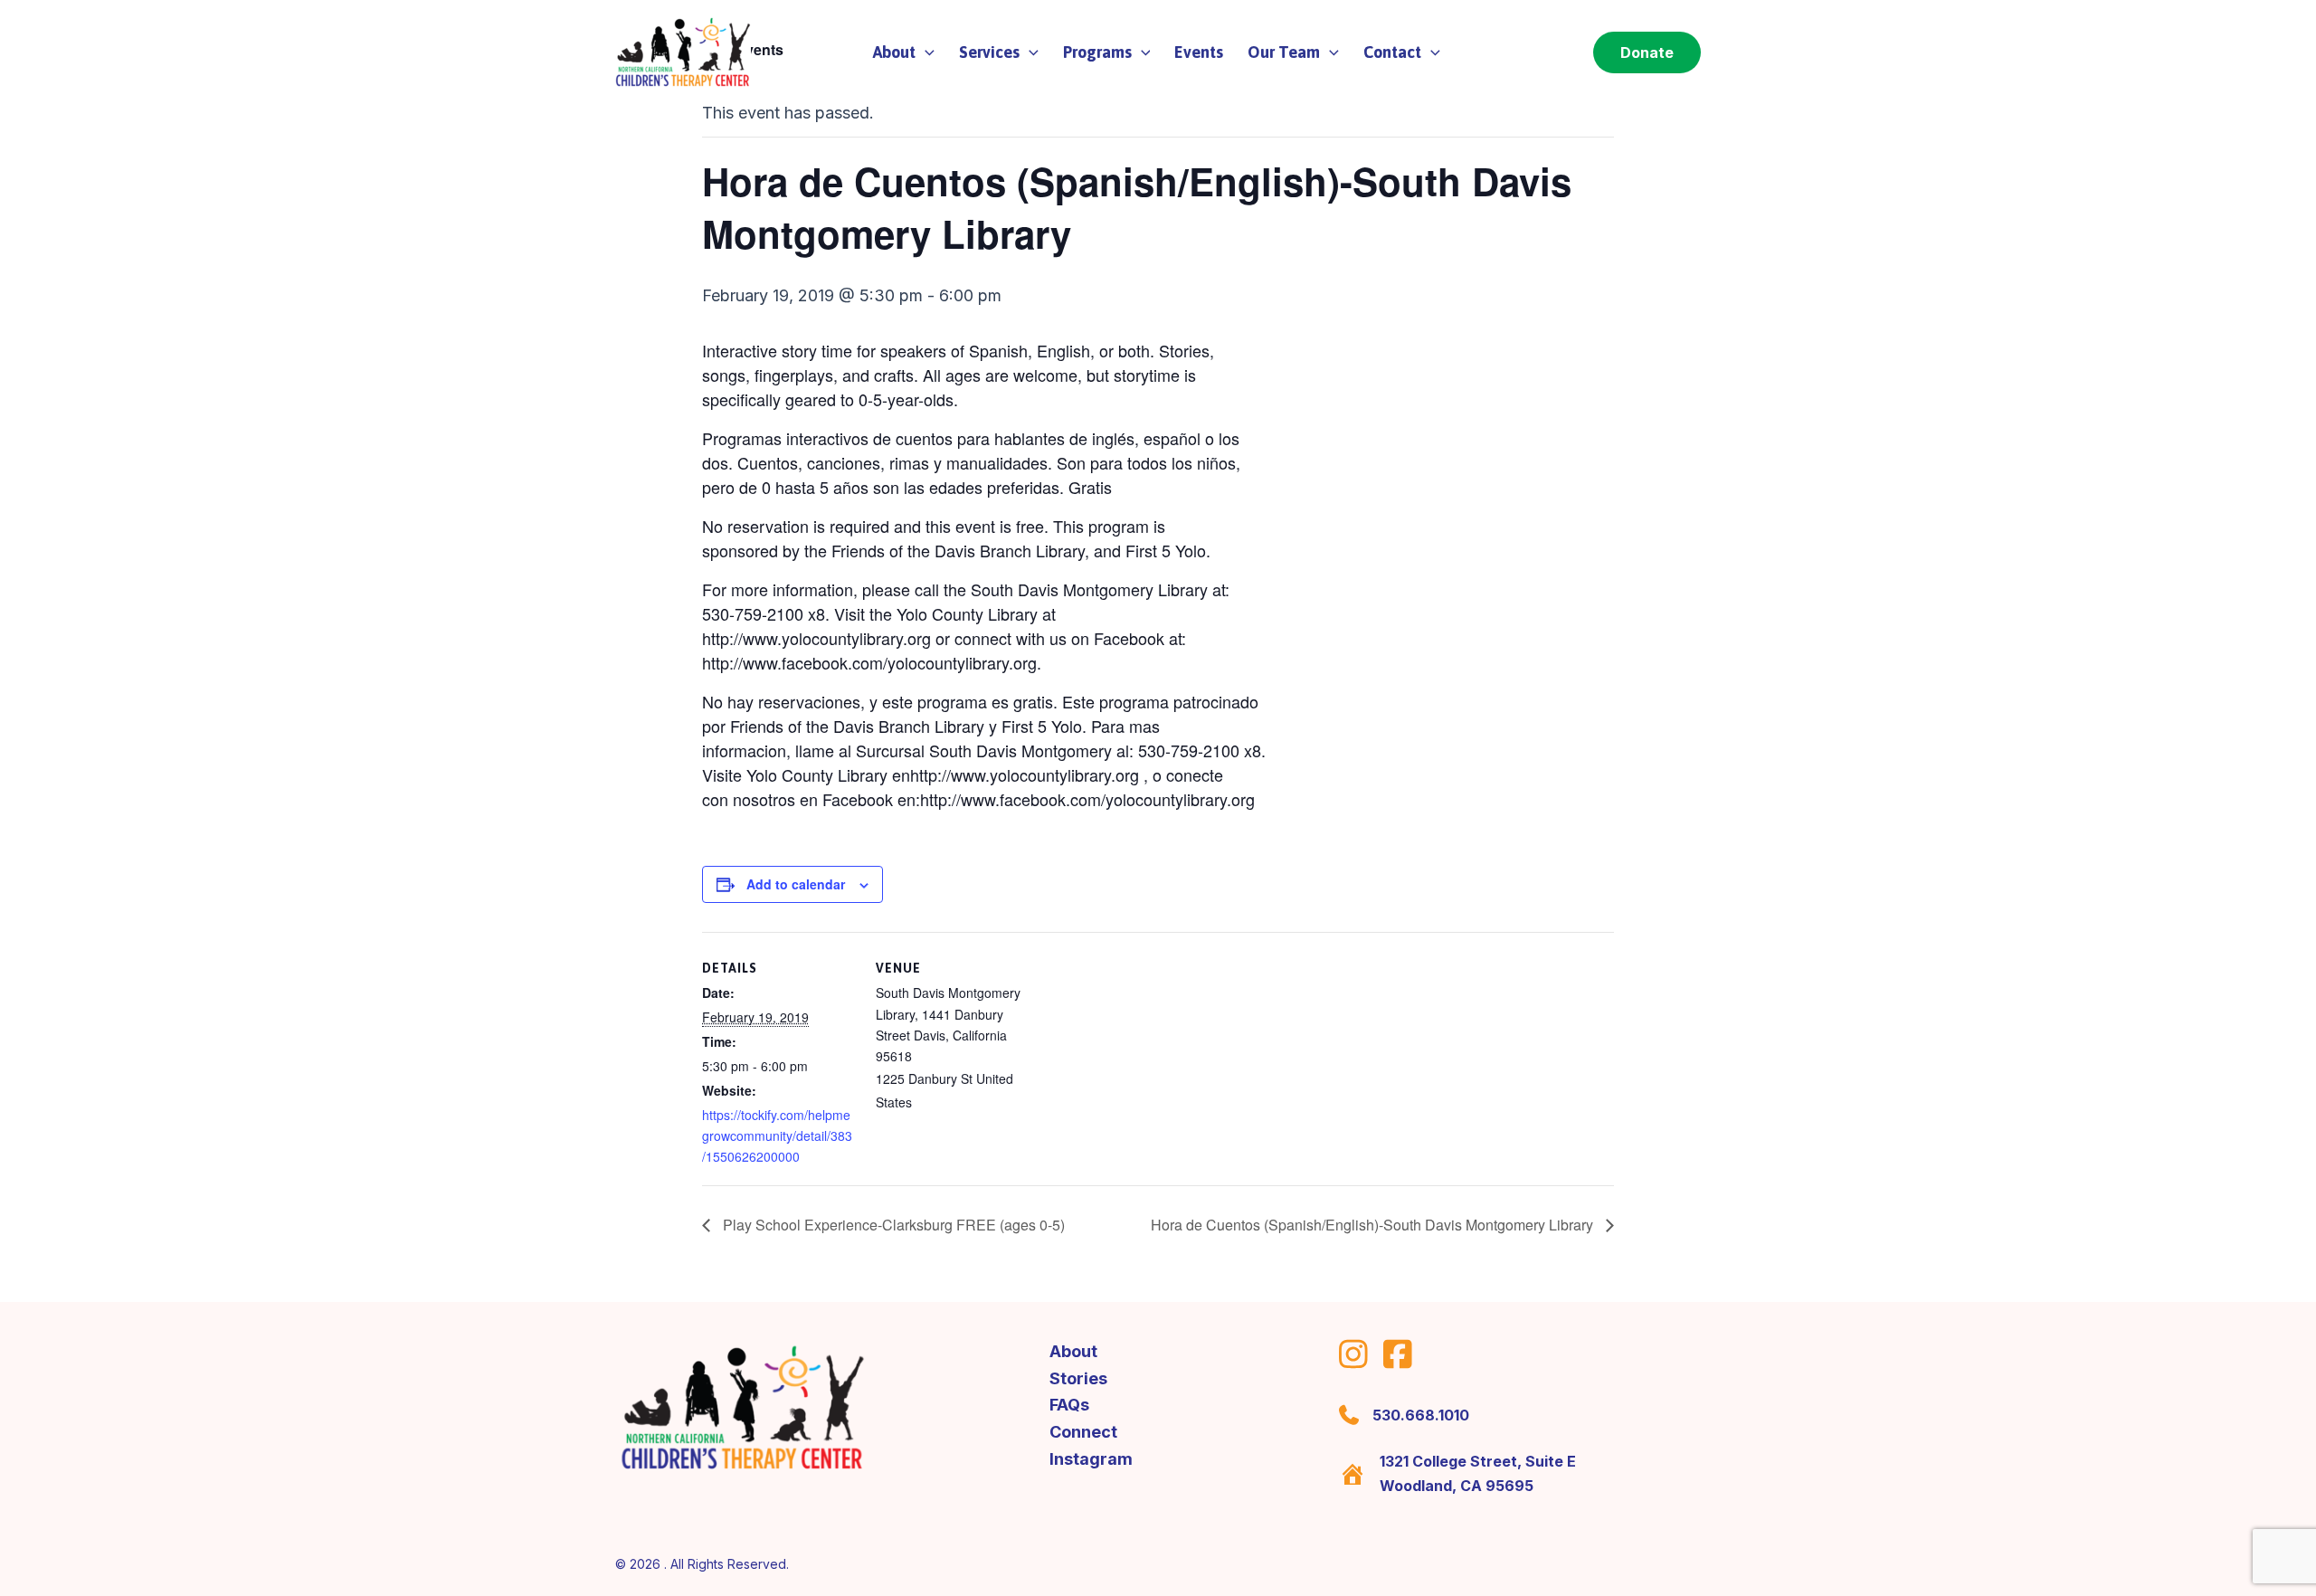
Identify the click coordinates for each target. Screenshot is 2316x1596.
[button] (925, 52)
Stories (1078, 1378)
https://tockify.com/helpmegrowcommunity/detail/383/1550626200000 (777, 1135)
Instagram (1091, 1459)
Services (989, 52)
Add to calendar (796, 884)
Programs (1097, 52)
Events (1199, 52)
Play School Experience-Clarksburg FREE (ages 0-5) (892, 1225)
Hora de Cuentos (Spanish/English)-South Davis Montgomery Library (1374, 1225)
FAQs (1069, 1405)
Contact (1392, 52)
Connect (1083, 1432)
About (1073, 1351)
